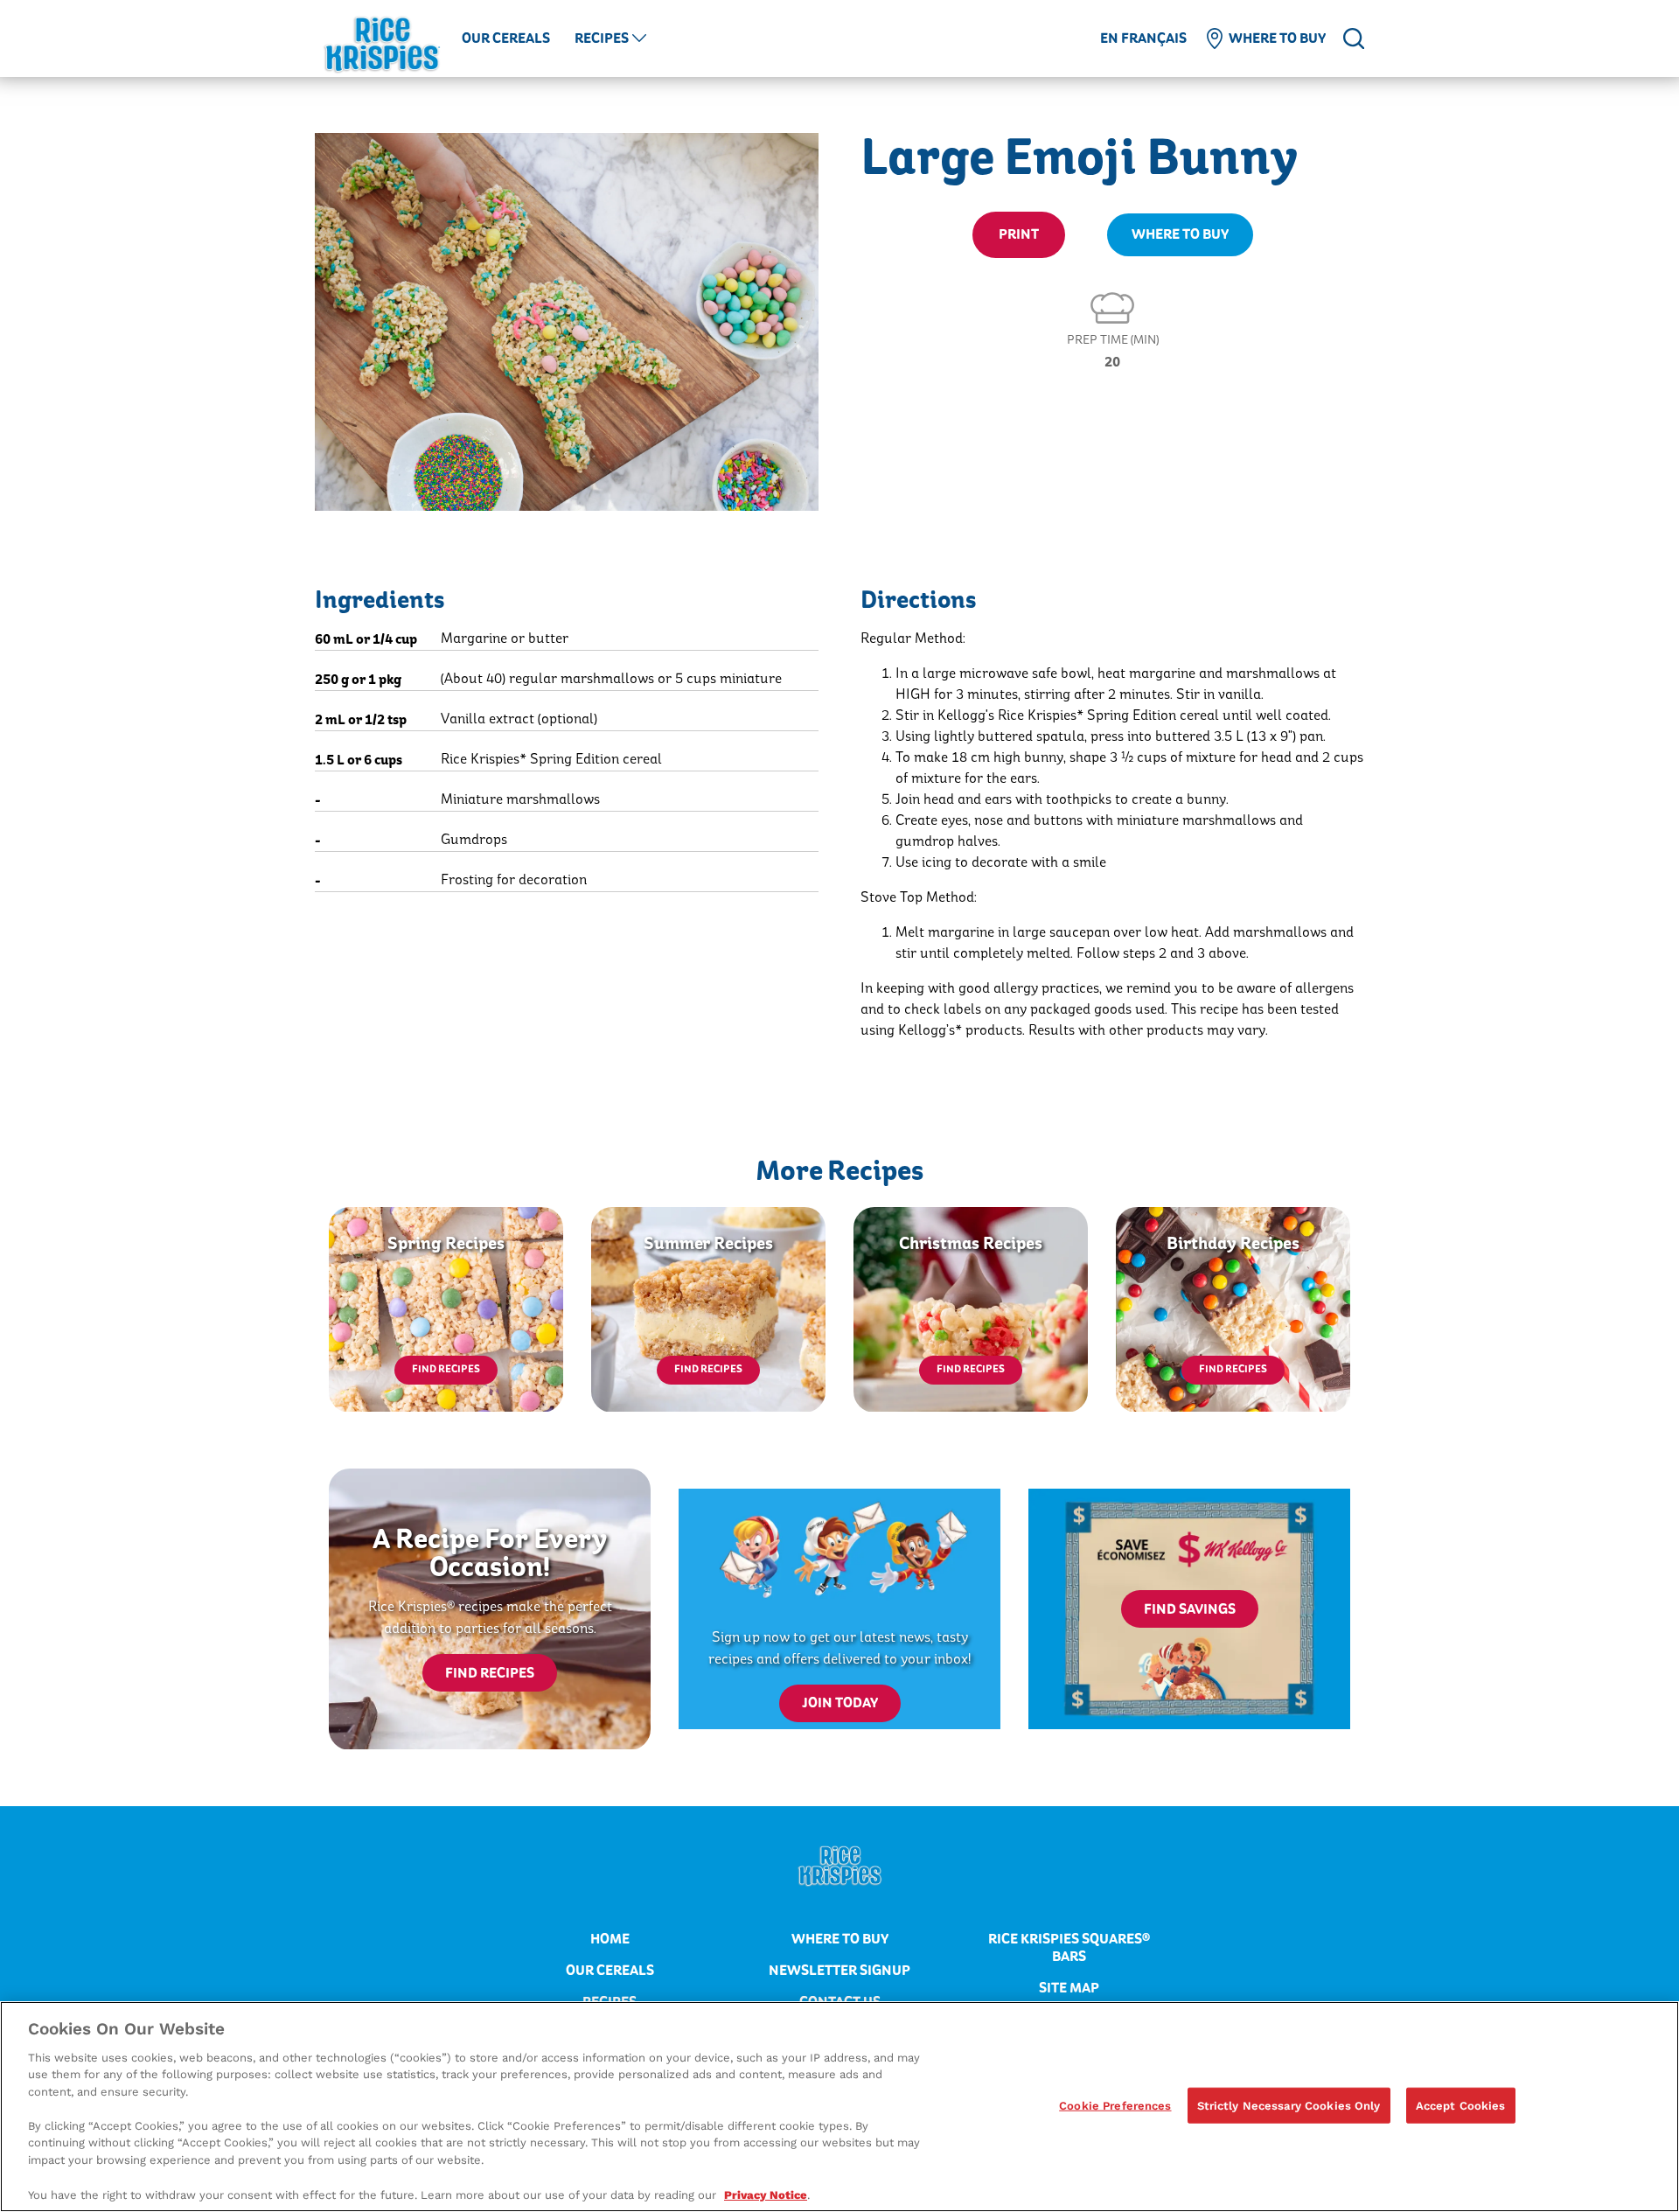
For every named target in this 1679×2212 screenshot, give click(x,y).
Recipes (602, 38)
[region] (839, 2107)
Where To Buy (1180, 234)
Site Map (1069, 1988)
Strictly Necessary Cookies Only (1289, 2105)
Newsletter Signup (839, 1971)
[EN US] (1354, 38)
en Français (1143, 38)
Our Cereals (506, 38)
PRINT (1019, 234)
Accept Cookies (1461, 2105)
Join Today (840, 1703)
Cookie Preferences (1115, 2105)
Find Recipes (446, 1369)
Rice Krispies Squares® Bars (1069, 1948)
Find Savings (1190, 1609)
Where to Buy (1277, 38)
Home (610, 1939)
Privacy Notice (766, 2194)
